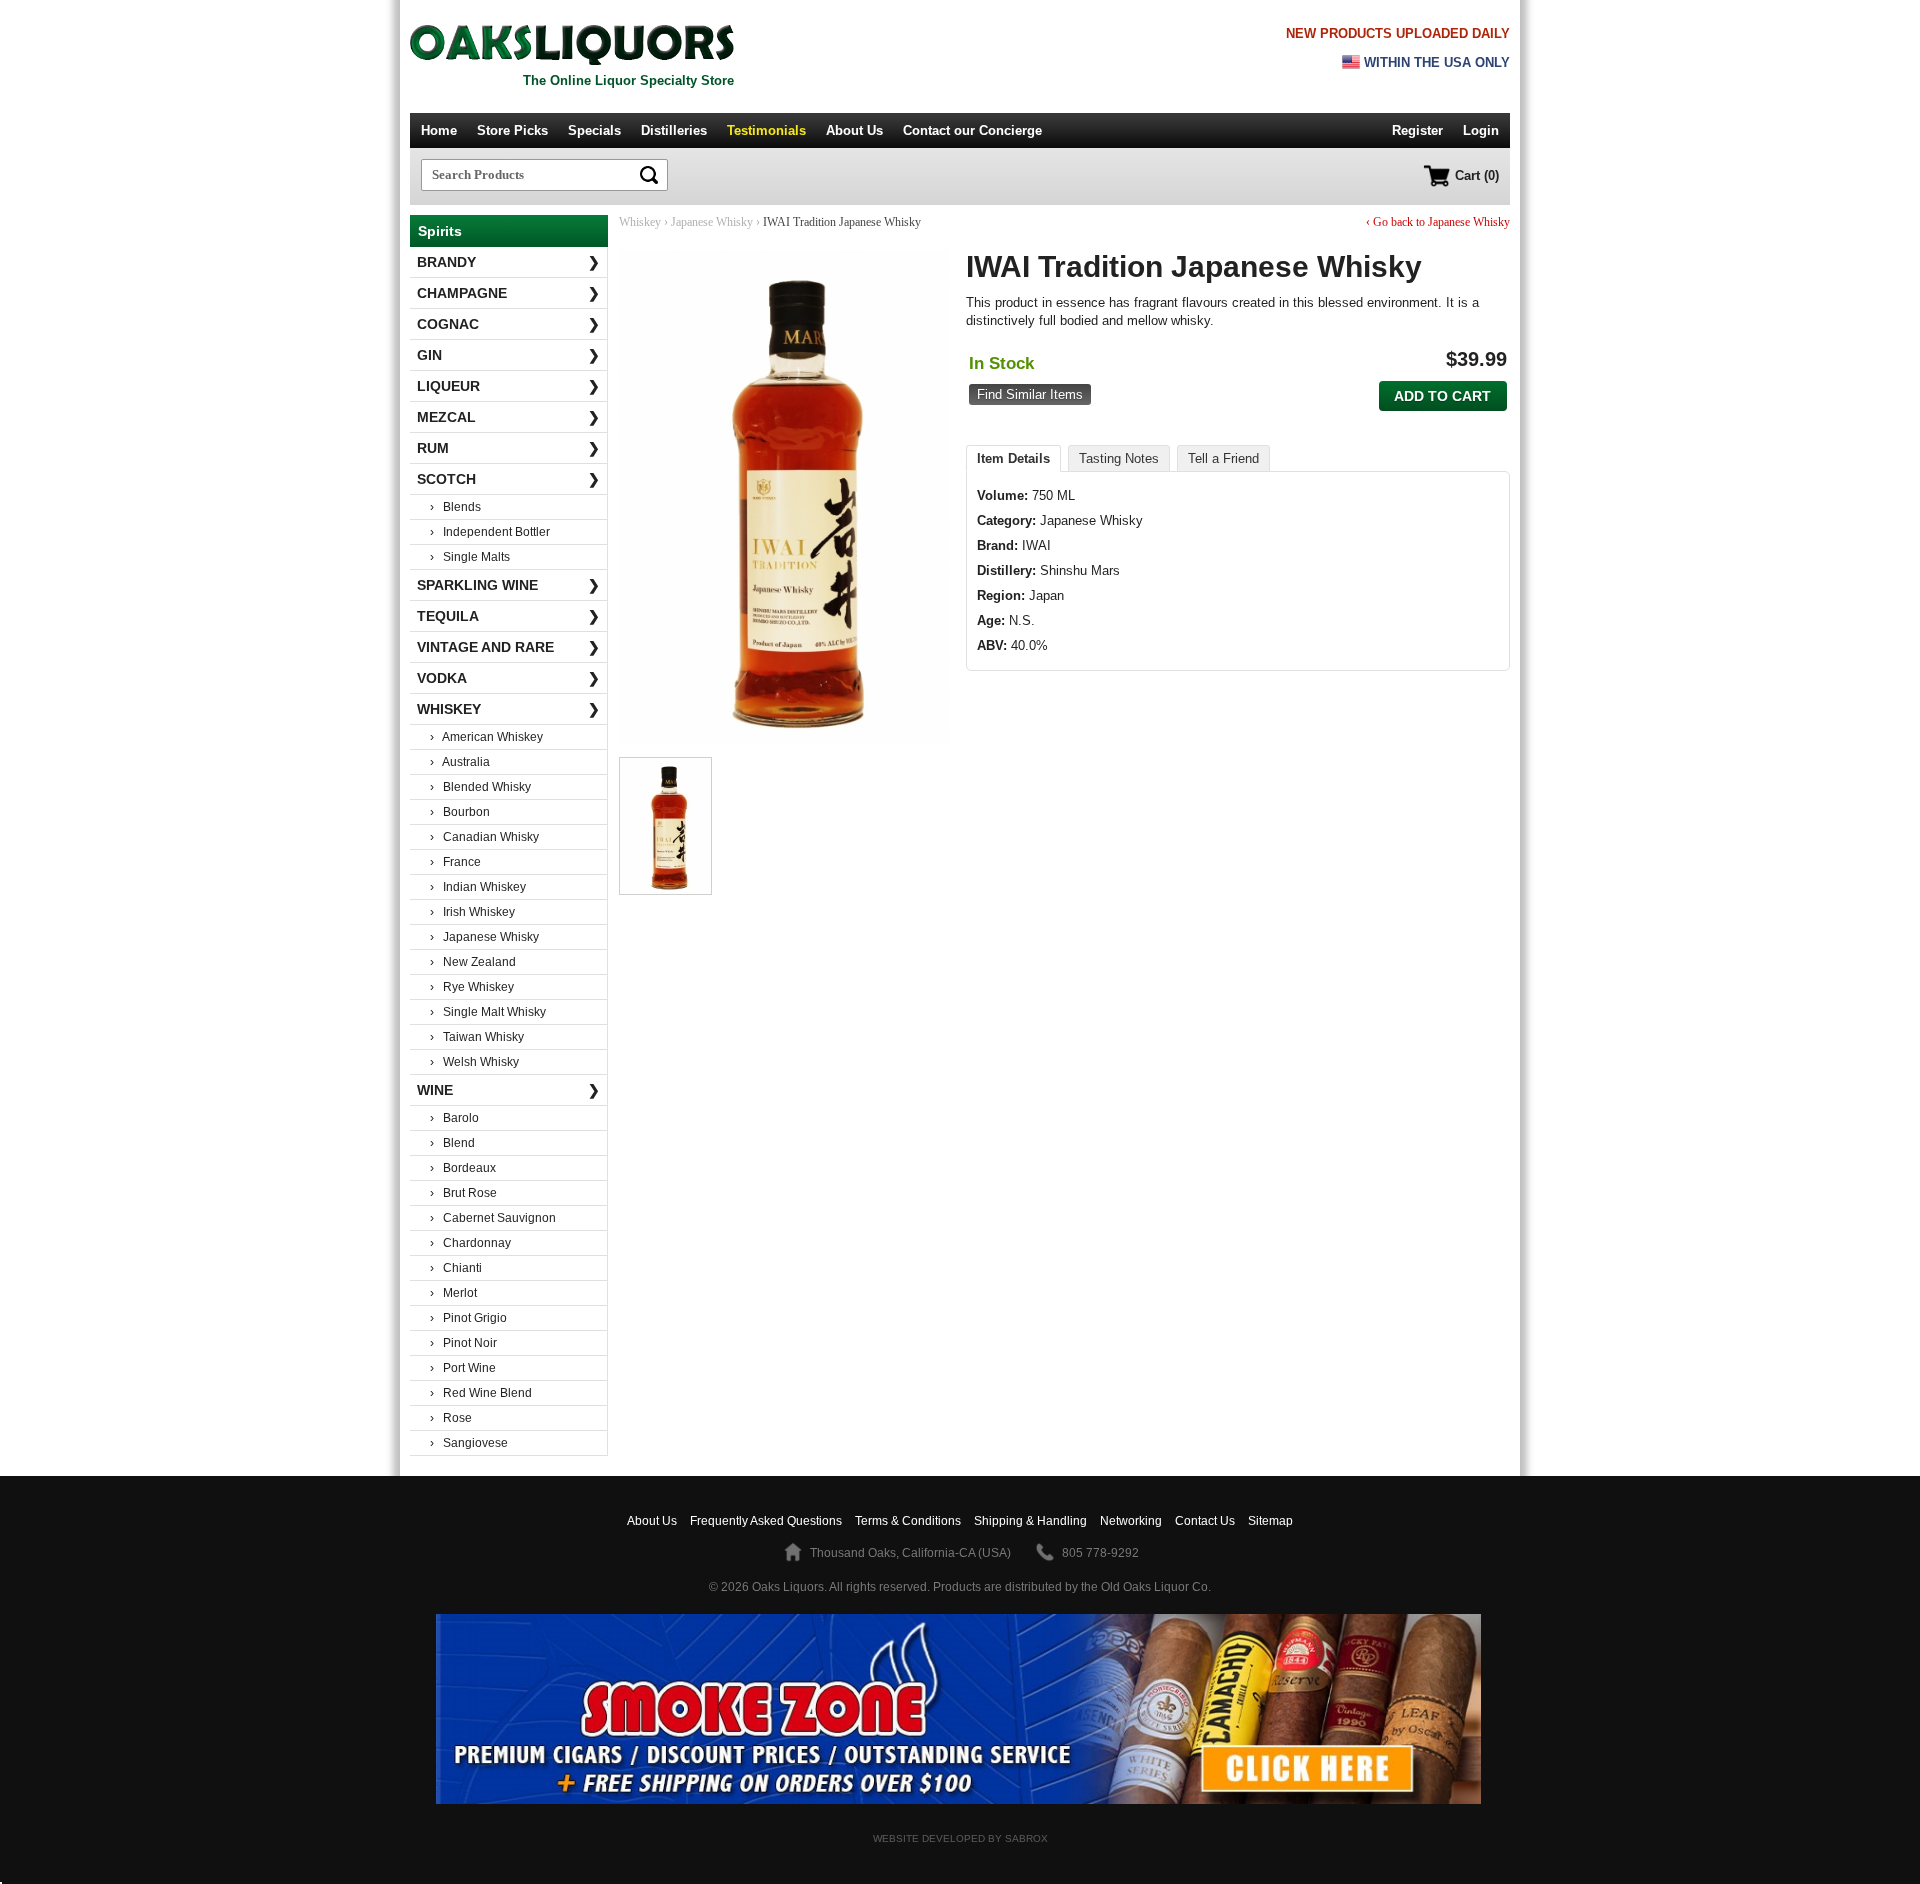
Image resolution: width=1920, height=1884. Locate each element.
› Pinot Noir (463, 1343)
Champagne (508, 293)
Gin (508, 355)
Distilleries (674, 130)
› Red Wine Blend (481, 1393)
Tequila (508, 616)
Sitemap (1270, 1521)
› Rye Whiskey (472, 987)
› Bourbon (460, 812)
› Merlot (453, 1293)
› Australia (460, 762)
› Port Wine (463, 1368)
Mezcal (508, 417)
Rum (508, 448)
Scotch (508, 479)
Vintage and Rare (508, 647)
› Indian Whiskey (478, 887)
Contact (972, 130)
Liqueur (508, 386)
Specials (594, 130)
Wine (508, 1090)
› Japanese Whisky (484, 937)
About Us (854, 130)
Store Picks (512, 130)
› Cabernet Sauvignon (493, 1218)
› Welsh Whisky (474, 1062)
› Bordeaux (463, 1168)
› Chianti (456, 1268)
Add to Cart (1442, 396)
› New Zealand (473, 962)
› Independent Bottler (490, 532)
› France (455, 862)
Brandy (508, 262)
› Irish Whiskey (472, 912)
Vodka (508, 678)
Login (1481, 130)
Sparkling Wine (508, 585)
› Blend (452, 1143)
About (652, 1521)
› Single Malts (470, 557)
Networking (1131, 1521)
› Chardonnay (470, 1243)
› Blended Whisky (480, 787)
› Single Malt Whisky (488, 1012)
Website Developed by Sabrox (960, 1838)
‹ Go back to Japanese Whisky (1438, 222)
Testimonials (766, 130)
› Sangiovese (469, 1443)
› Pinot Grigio (468, 1318)
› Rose (451, 1418)
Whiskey (508, 709)
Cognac (508, 324)
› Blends (455, 507)
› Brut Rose (463, 1193)
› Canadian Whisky (484, 837)
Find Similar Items (1030, 394)
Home (439, 130)
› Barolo (454, 1118)
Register (1417, 130)
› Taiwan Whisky (477, 1037)
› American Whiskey (486, 737)
